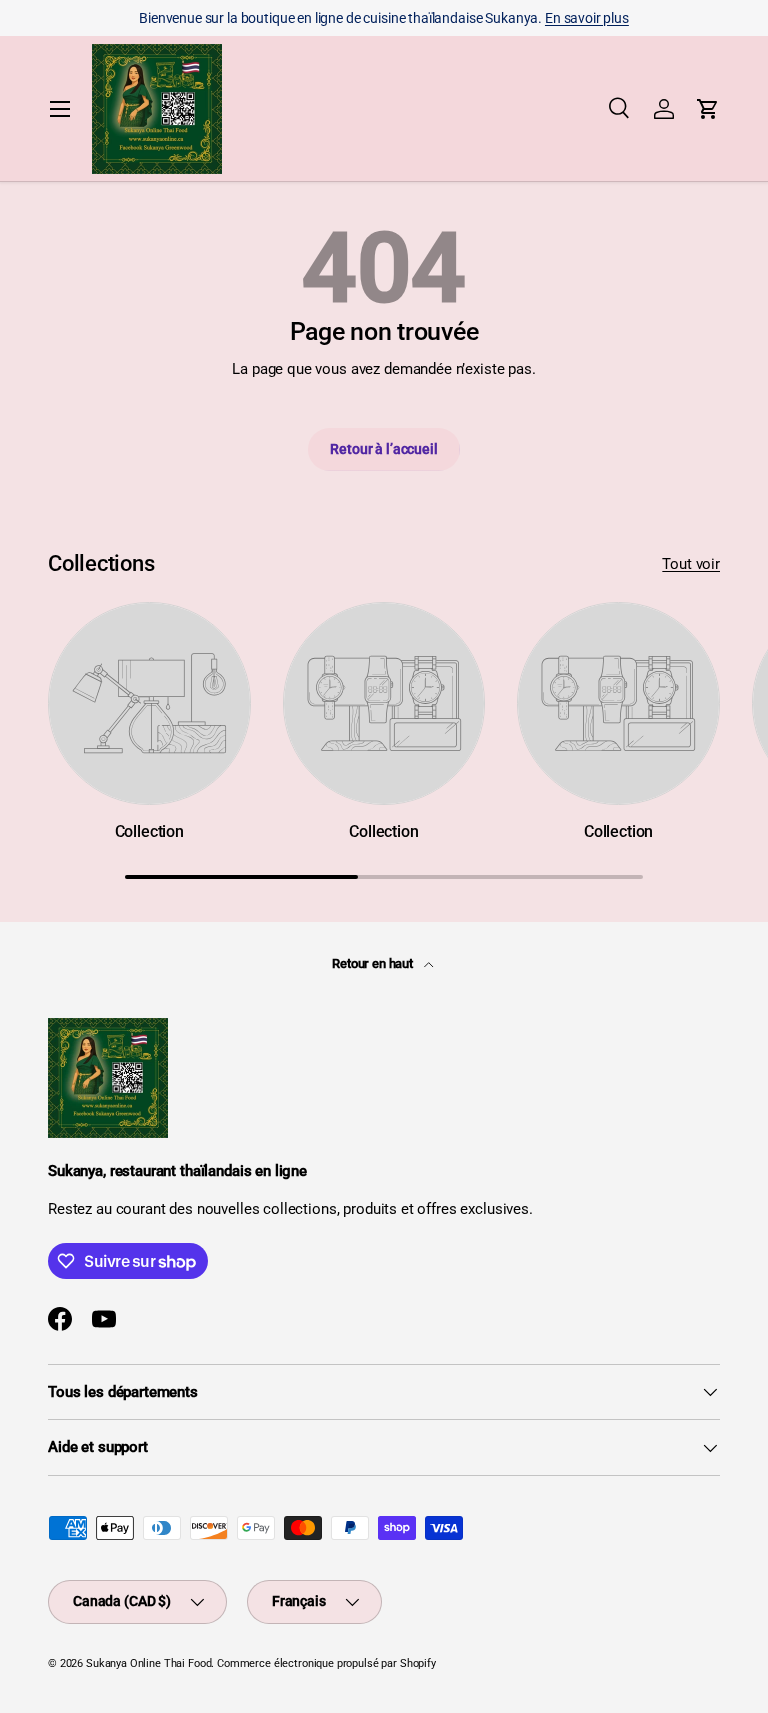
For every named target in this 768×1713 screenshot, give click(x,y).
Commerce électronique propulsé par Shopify (326, 1663)
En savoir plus (587, 18)
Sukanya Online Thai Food (148, 1663)
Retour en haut (374, 963)
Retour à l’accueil (383, 449)
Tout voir (691, 564)
